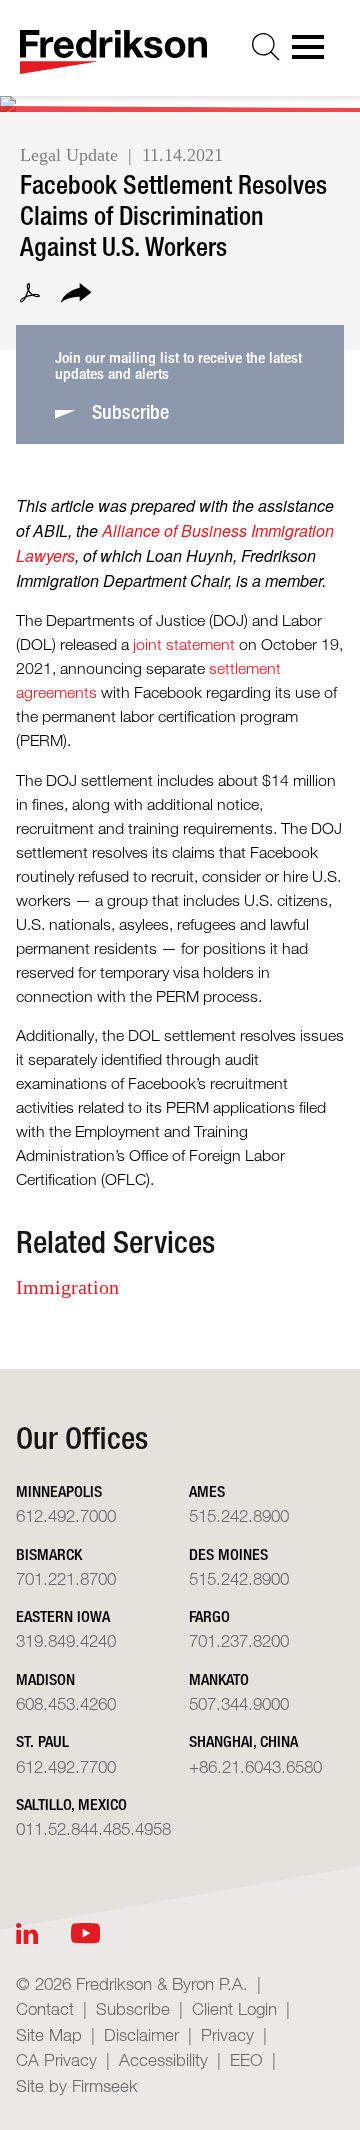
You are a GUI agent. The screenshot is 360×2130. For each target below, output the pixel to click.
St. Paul (42, 1741)
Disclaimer (141, 2034)
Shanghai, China (243, 1741)
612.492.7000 (66, 1515)
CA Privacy (56, 2059)
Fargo (209, 1616)
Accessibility (163, 2059)
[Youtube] (85, 1933)
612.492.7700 (66, 1766)
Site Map (49, 2034)
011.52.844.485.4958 (93, 1828)
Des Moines (228, 1554)
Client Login (234, 2008)
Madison (45, 1679)
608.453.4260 (66, 1703)
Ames (207, 1491)
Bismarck (49, 1554)
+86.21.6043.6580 (255, 1766)
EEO (246, 2059)
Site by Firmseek (77, 2085)
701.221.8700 (66, 1578)
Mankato (219, 1679)
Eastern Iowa (63, 1616)
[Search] (266, 47)
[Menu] (314, 53)
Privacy (227, 2034)
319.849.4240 (66, 1640)
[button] (76, 296)
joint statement (184, 644)
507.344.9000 (239, 1703)
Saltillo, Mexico (71, 1804)
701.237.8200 (239, 1640)
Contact (45, 2008)
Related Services (115, 1242)
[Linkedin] (27, 1933)
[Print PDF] (30, 296)
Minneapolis (59, 1491)
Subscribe (133, 2008)
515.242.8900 (239, 1515)
